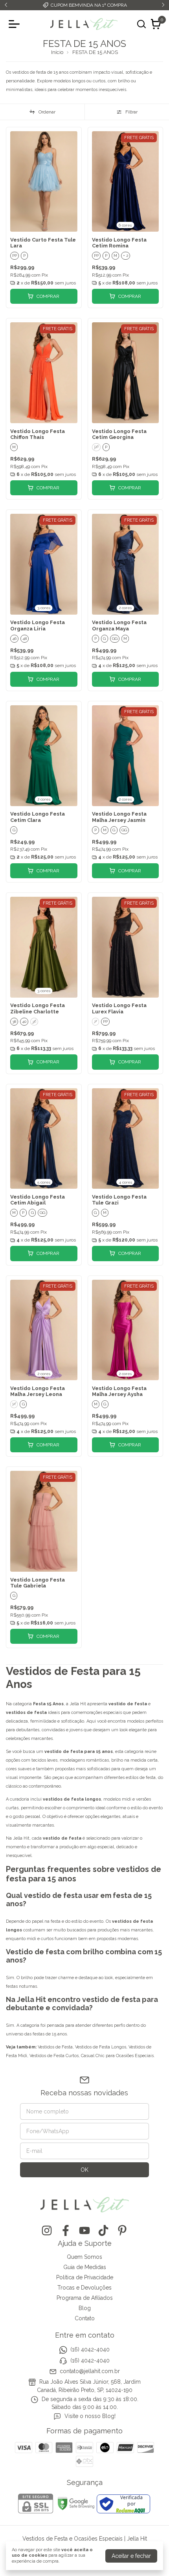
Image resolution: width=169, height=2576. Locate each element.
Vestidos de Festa (55, 2047)
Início (57, 52)
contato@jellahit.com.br (90, 2371)
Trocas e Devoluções (84, 2288)
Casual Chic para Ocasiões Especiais (117, 2056)
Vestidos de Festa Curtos (54, 2056)
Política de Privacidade (85, 2277)
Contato (85, 2318)
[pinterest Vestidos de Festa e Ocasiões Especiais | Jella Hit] (122, 2230)
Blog (85, 2308)
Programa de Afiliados (85, 2298)
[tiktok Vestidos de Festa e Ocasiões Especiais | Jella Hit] (103, 2230)
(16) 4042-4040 (90, 2349)
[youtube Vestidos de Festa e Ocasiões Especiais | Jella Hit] (84, 2230)
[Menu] (16, 24)
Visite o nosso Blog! (90, 2416)
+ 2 (126, 256)
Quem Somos (84, 2257)
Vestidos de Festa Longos (101, 2047)
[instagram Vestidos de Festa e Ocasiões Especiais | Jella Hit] (47, 2230)
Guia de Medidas (85, 2267)
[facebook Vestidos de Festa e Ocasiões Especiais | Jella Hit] (66, 2230)
